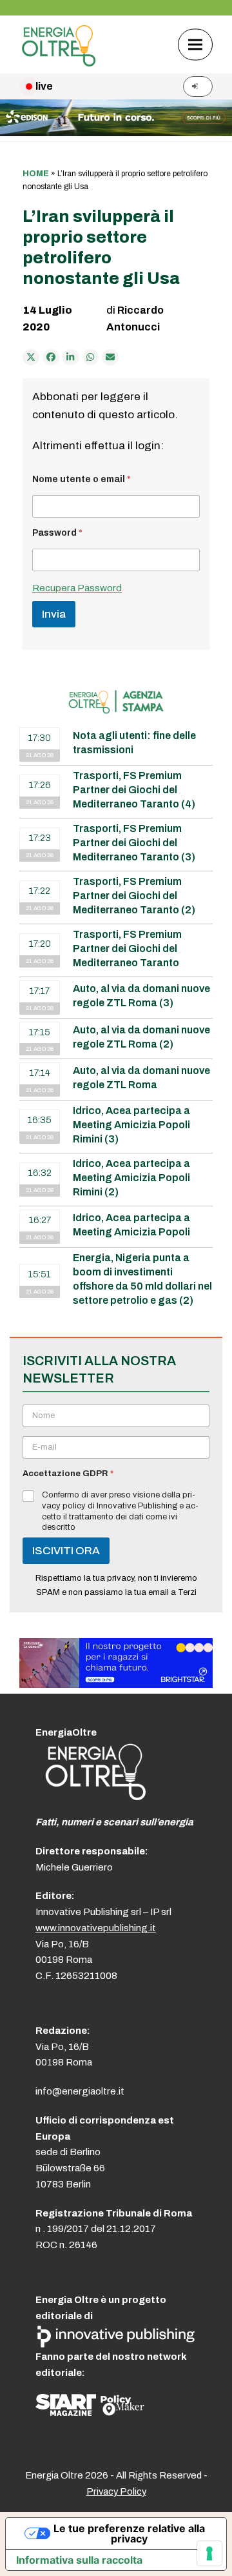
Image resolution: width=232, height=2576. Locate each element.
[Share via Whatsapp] (91, 358)
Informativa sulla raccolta (79, 2560)
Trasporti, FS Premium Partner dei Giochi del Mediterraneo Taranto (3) (134, 843)
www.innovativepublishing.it (96, 1928)
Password (57, 533)
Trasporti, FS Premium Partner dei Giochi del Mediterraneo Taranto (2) (134, 896)
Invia (54, 614)
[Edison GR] (116, 133)
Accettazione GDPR (68, 1474)
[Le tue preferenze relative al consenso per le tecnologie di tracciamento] (209, 2553)
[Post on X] (31, 358)
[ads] (116, 1684)
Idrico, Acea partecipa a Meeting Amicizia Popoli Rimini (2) (131, 1178)
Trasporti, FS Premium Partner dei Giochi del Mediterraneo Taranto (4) (134, 790)
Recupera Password (77, 588)
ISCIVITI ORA (66, 1551)
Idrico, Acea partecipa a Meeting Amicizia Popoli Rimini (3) (131, 1125)
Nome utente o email (82, 479)
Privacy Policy (116, 2491)
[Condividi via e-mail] (110, 358)
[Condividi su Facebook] (51, 358)
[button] (195, 44)
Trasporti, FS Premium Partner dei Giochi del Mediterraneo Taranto (127, 948)
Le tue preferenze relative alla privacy (129, 2533)
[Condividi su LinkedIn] (71, 358)
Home (36, 174)
